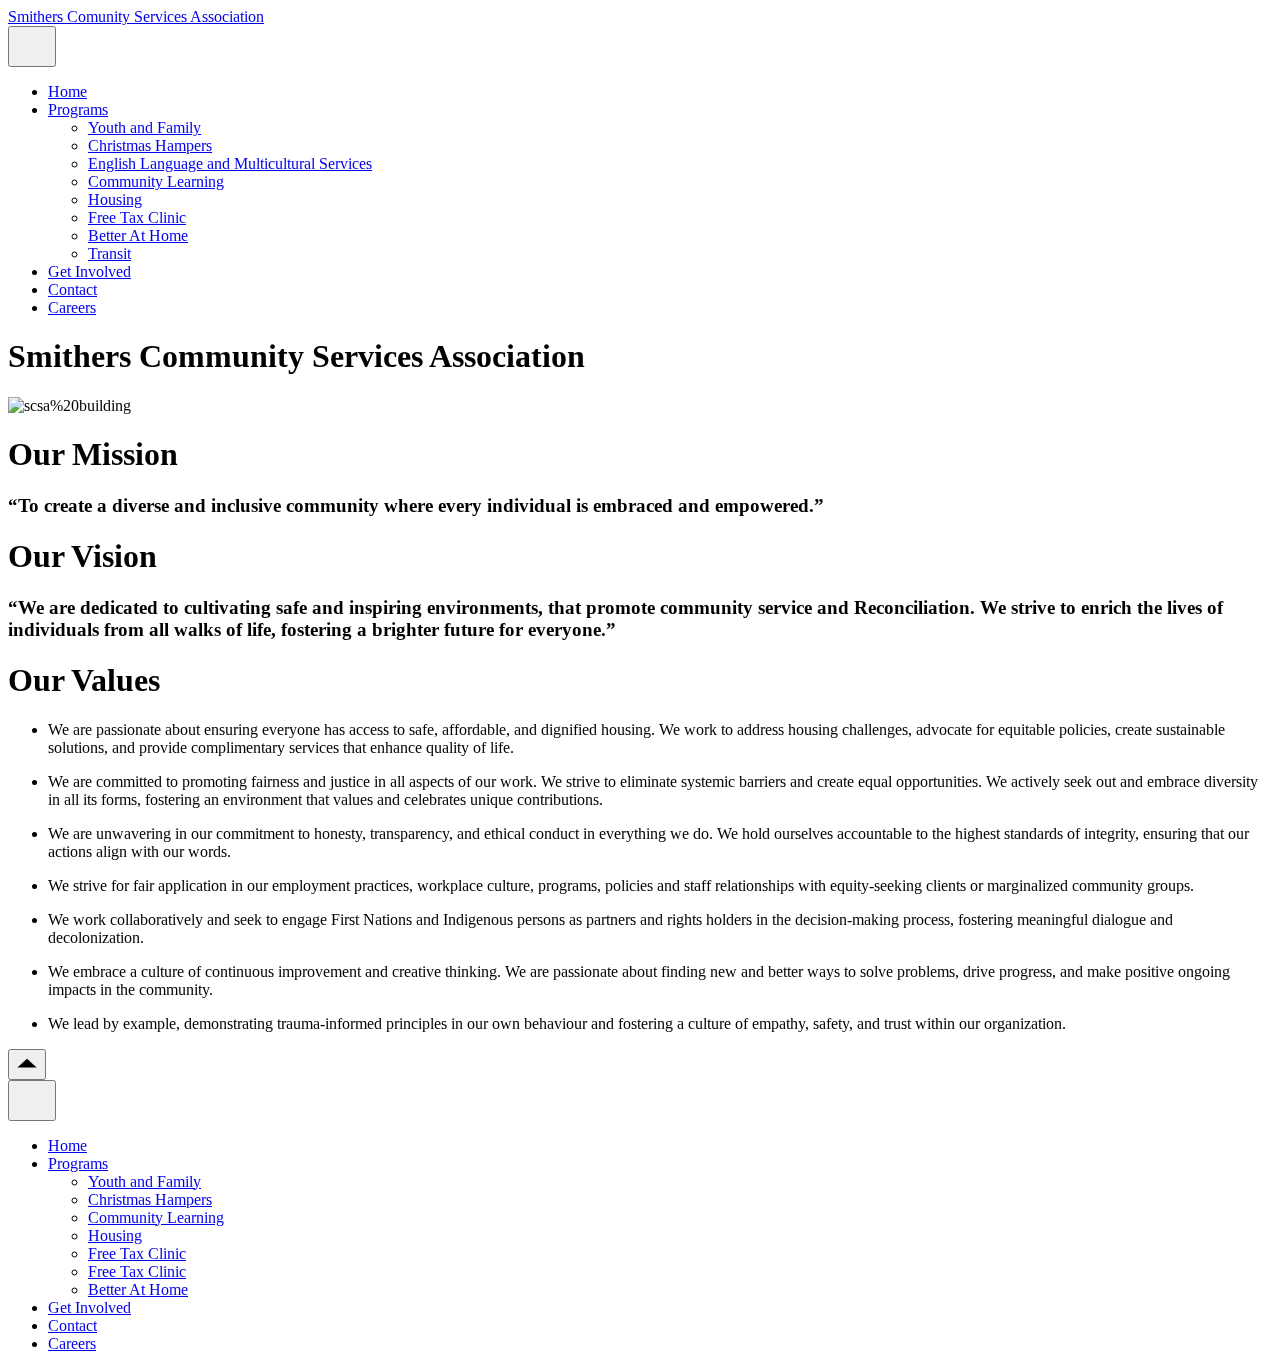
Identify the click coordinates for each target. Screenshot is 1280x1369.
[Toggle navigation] (32, 46)
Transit (109, 253)
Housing (115, 199)
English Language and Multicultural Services (230, 163)
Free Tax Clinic (137, 217)
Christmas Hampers (150, 145)
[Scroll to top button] (27, 1064)
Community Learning (156, 181)
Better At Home (138, 235)
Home (67, 91)
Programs (78, 109)
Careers (72, 307)
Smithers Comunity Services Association (136, 16)
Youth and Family (144, 127)
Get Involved (89, 271)
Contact (72, 289)
